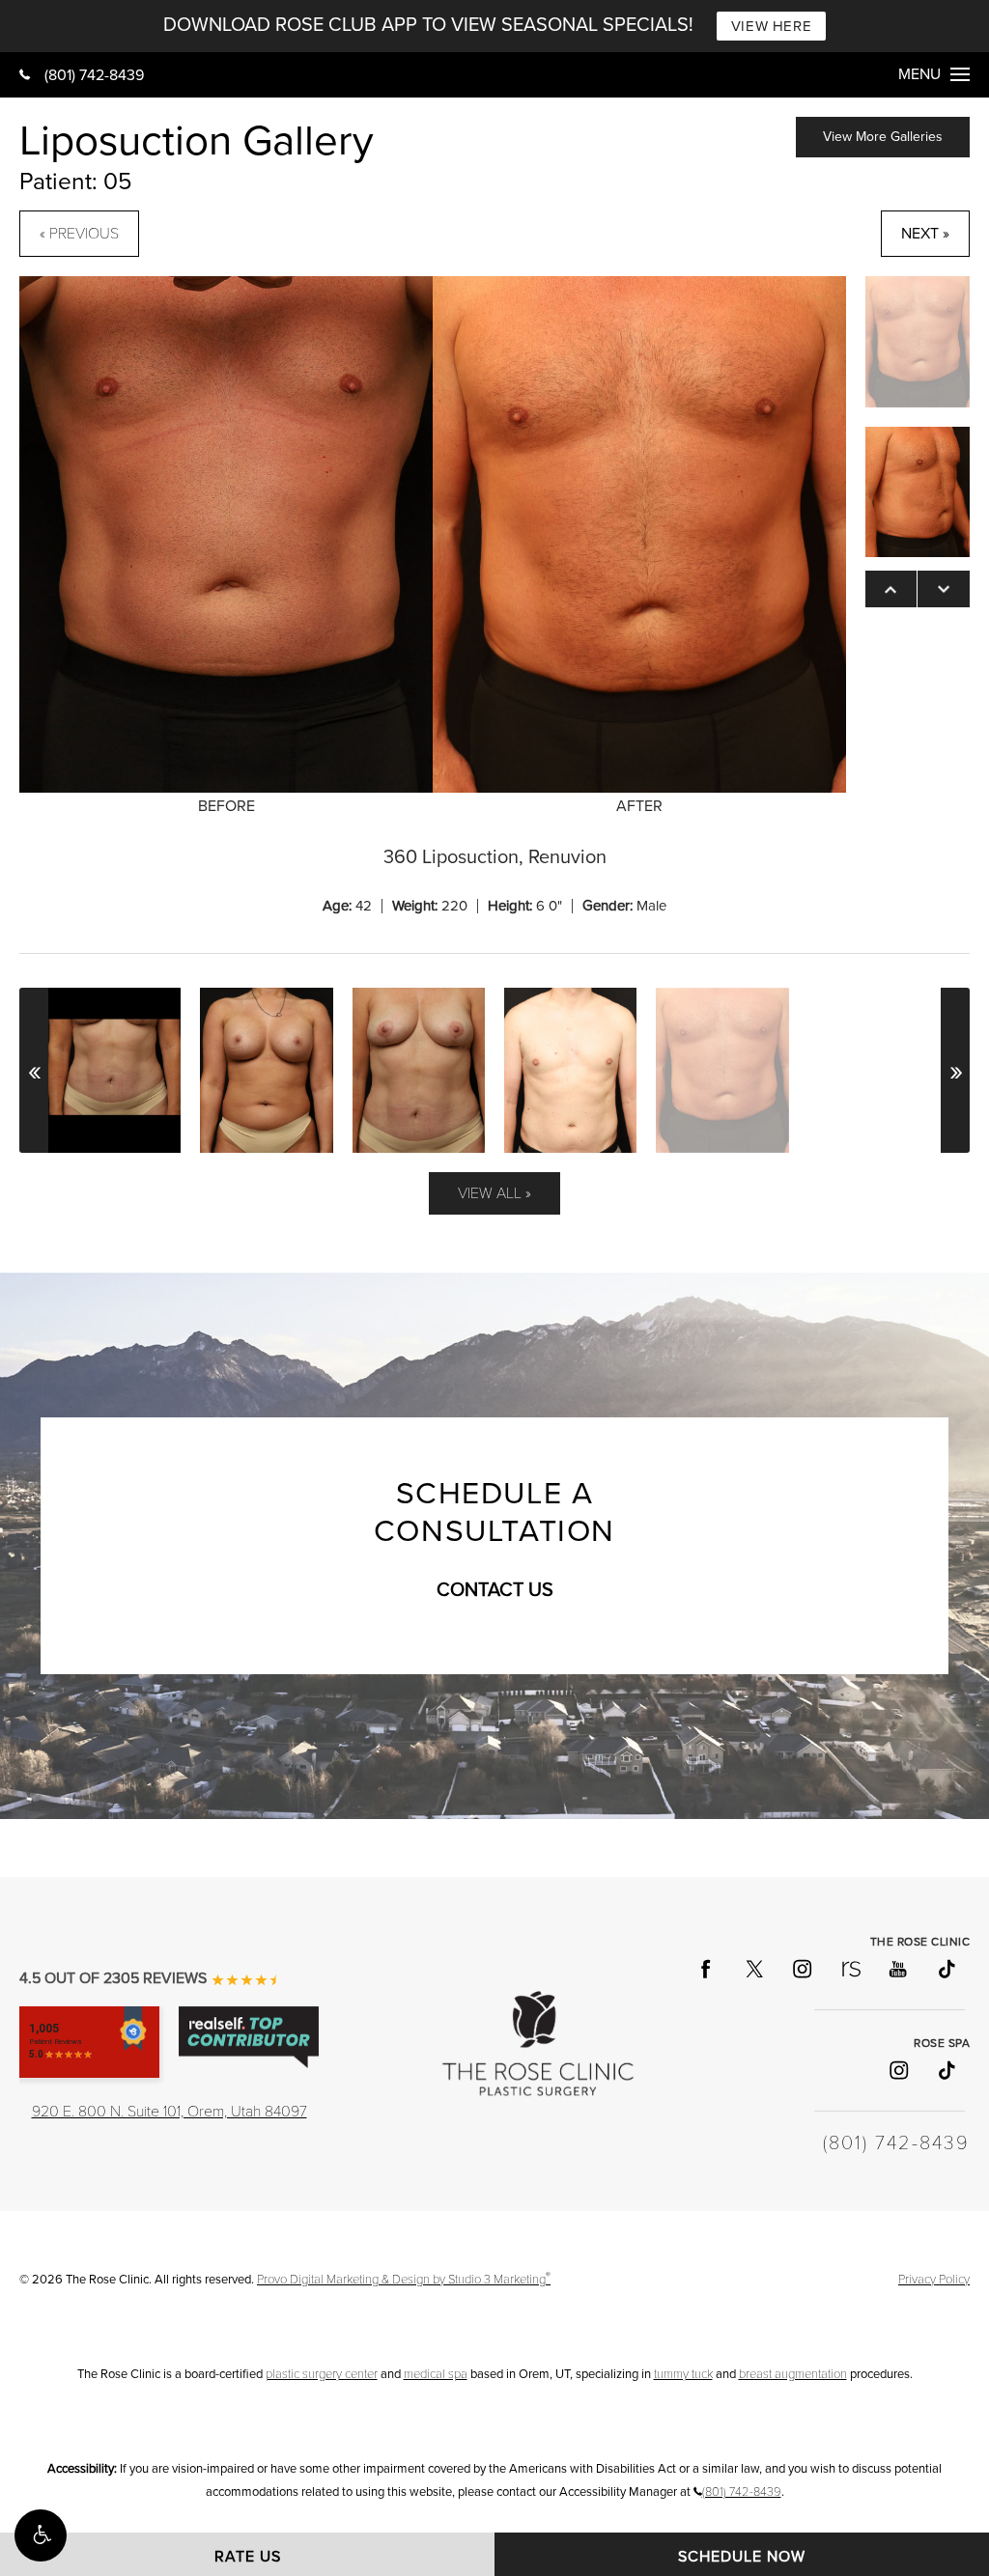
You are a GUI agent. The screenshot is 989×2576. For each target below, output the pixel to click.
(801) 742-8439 (94, 75)
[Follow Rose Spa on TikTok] (946, 2070)
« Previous (79, 234)
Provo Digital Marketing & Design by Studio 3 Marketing (404, 2280)
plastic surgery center (322, 2374)
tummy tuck (683, 2374)
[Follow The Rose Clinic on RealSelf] (850, 1968)
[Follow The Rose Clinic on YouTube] (897, 1968)
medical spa (436, 2374)
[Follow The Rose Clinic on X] (753, 1968)
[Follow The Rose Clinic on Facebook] (705, 1968)
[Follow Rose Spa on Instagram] (897, 2070)
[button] (41, 2535)
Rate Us (248, 2557)
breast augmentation (793, 2374)
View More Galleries (883, 137)
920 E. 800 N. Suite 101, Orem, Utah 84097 (170, 2112)
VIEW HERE (771, 26)
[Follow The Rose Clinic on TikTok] (946, 1968)
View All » (494, 1193)
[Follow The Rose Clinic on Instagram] (802, 1968)
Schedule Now (742, 2557)
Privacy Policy (934, 2280)
